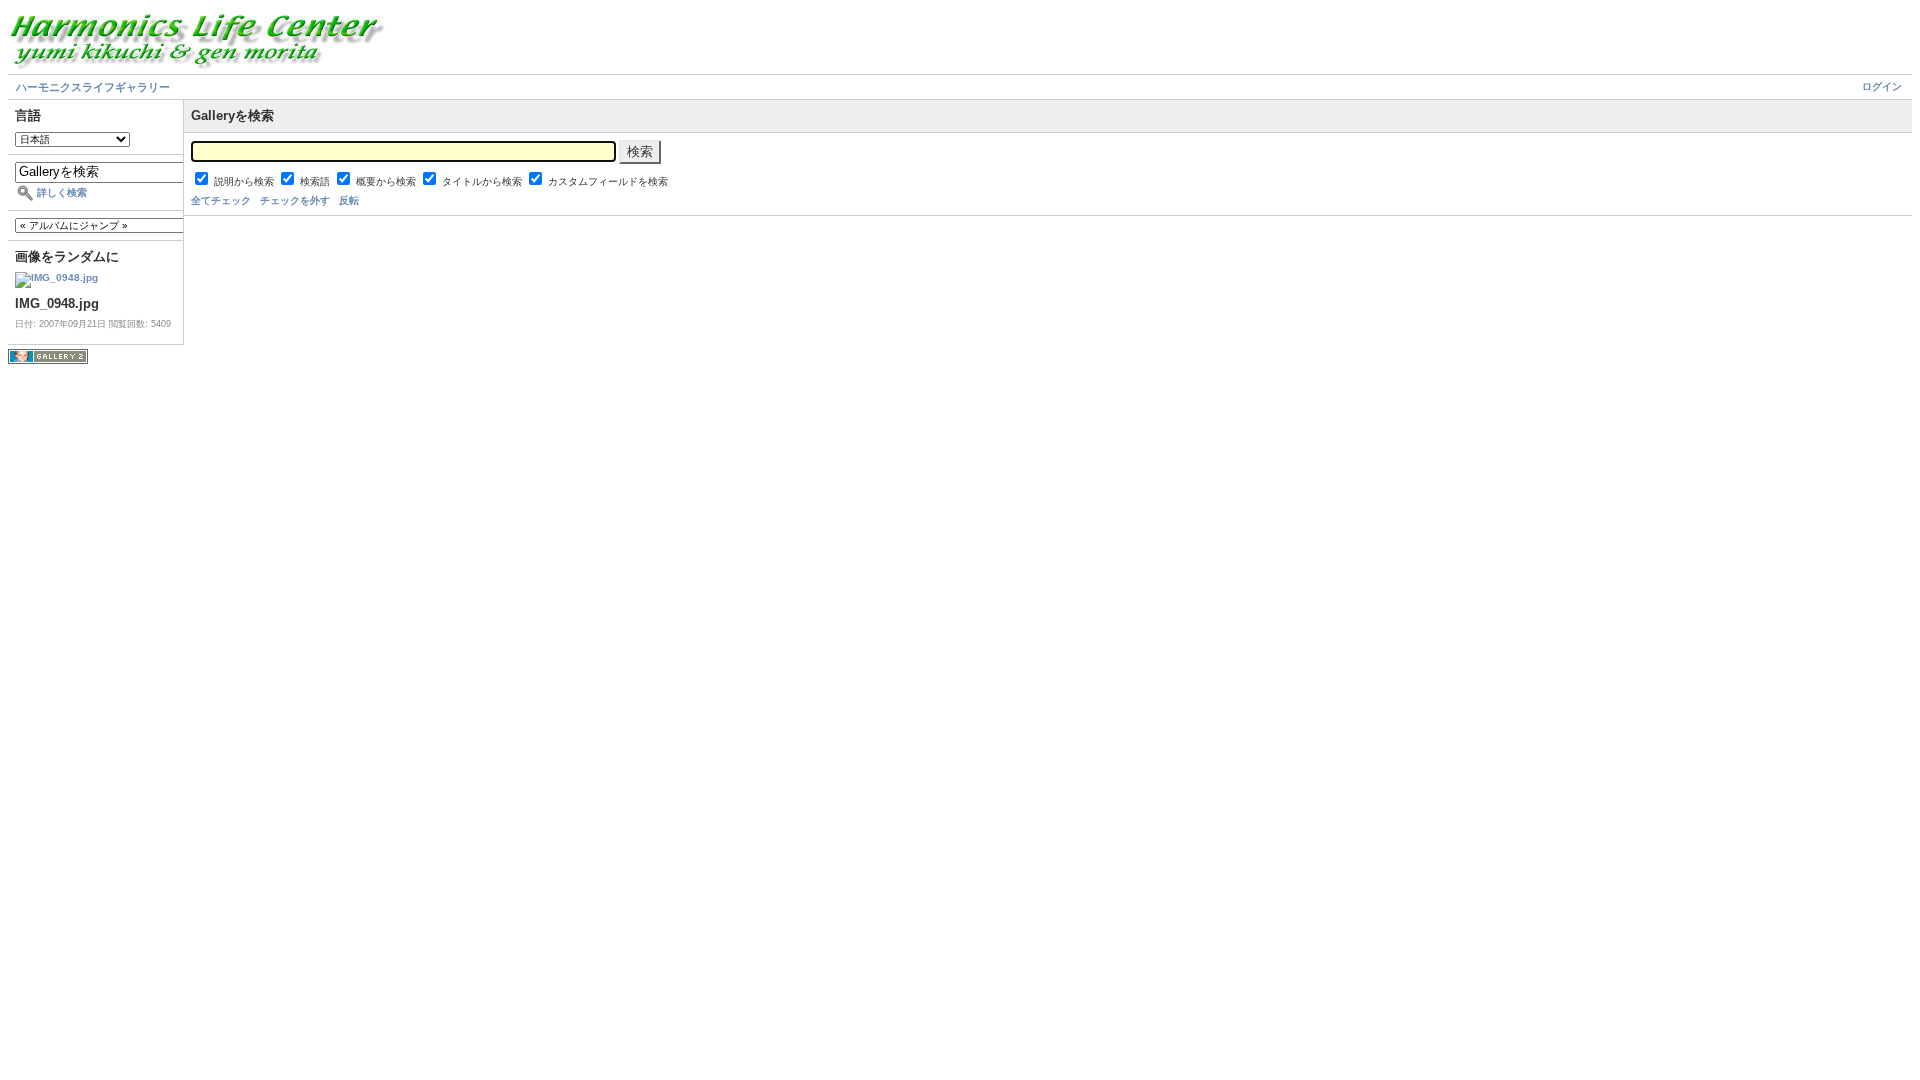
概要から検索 (387, 181)
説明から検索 (245, 181)
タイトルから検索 (483, 181)
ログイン (1882, 86)
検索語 (316, 181)
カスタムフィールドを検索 (608, 181)
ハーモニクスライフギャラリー (93, 87)
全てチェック (221, 200)
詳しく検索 (62, 192)
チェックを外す (295, 200)
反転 (349, 200)
